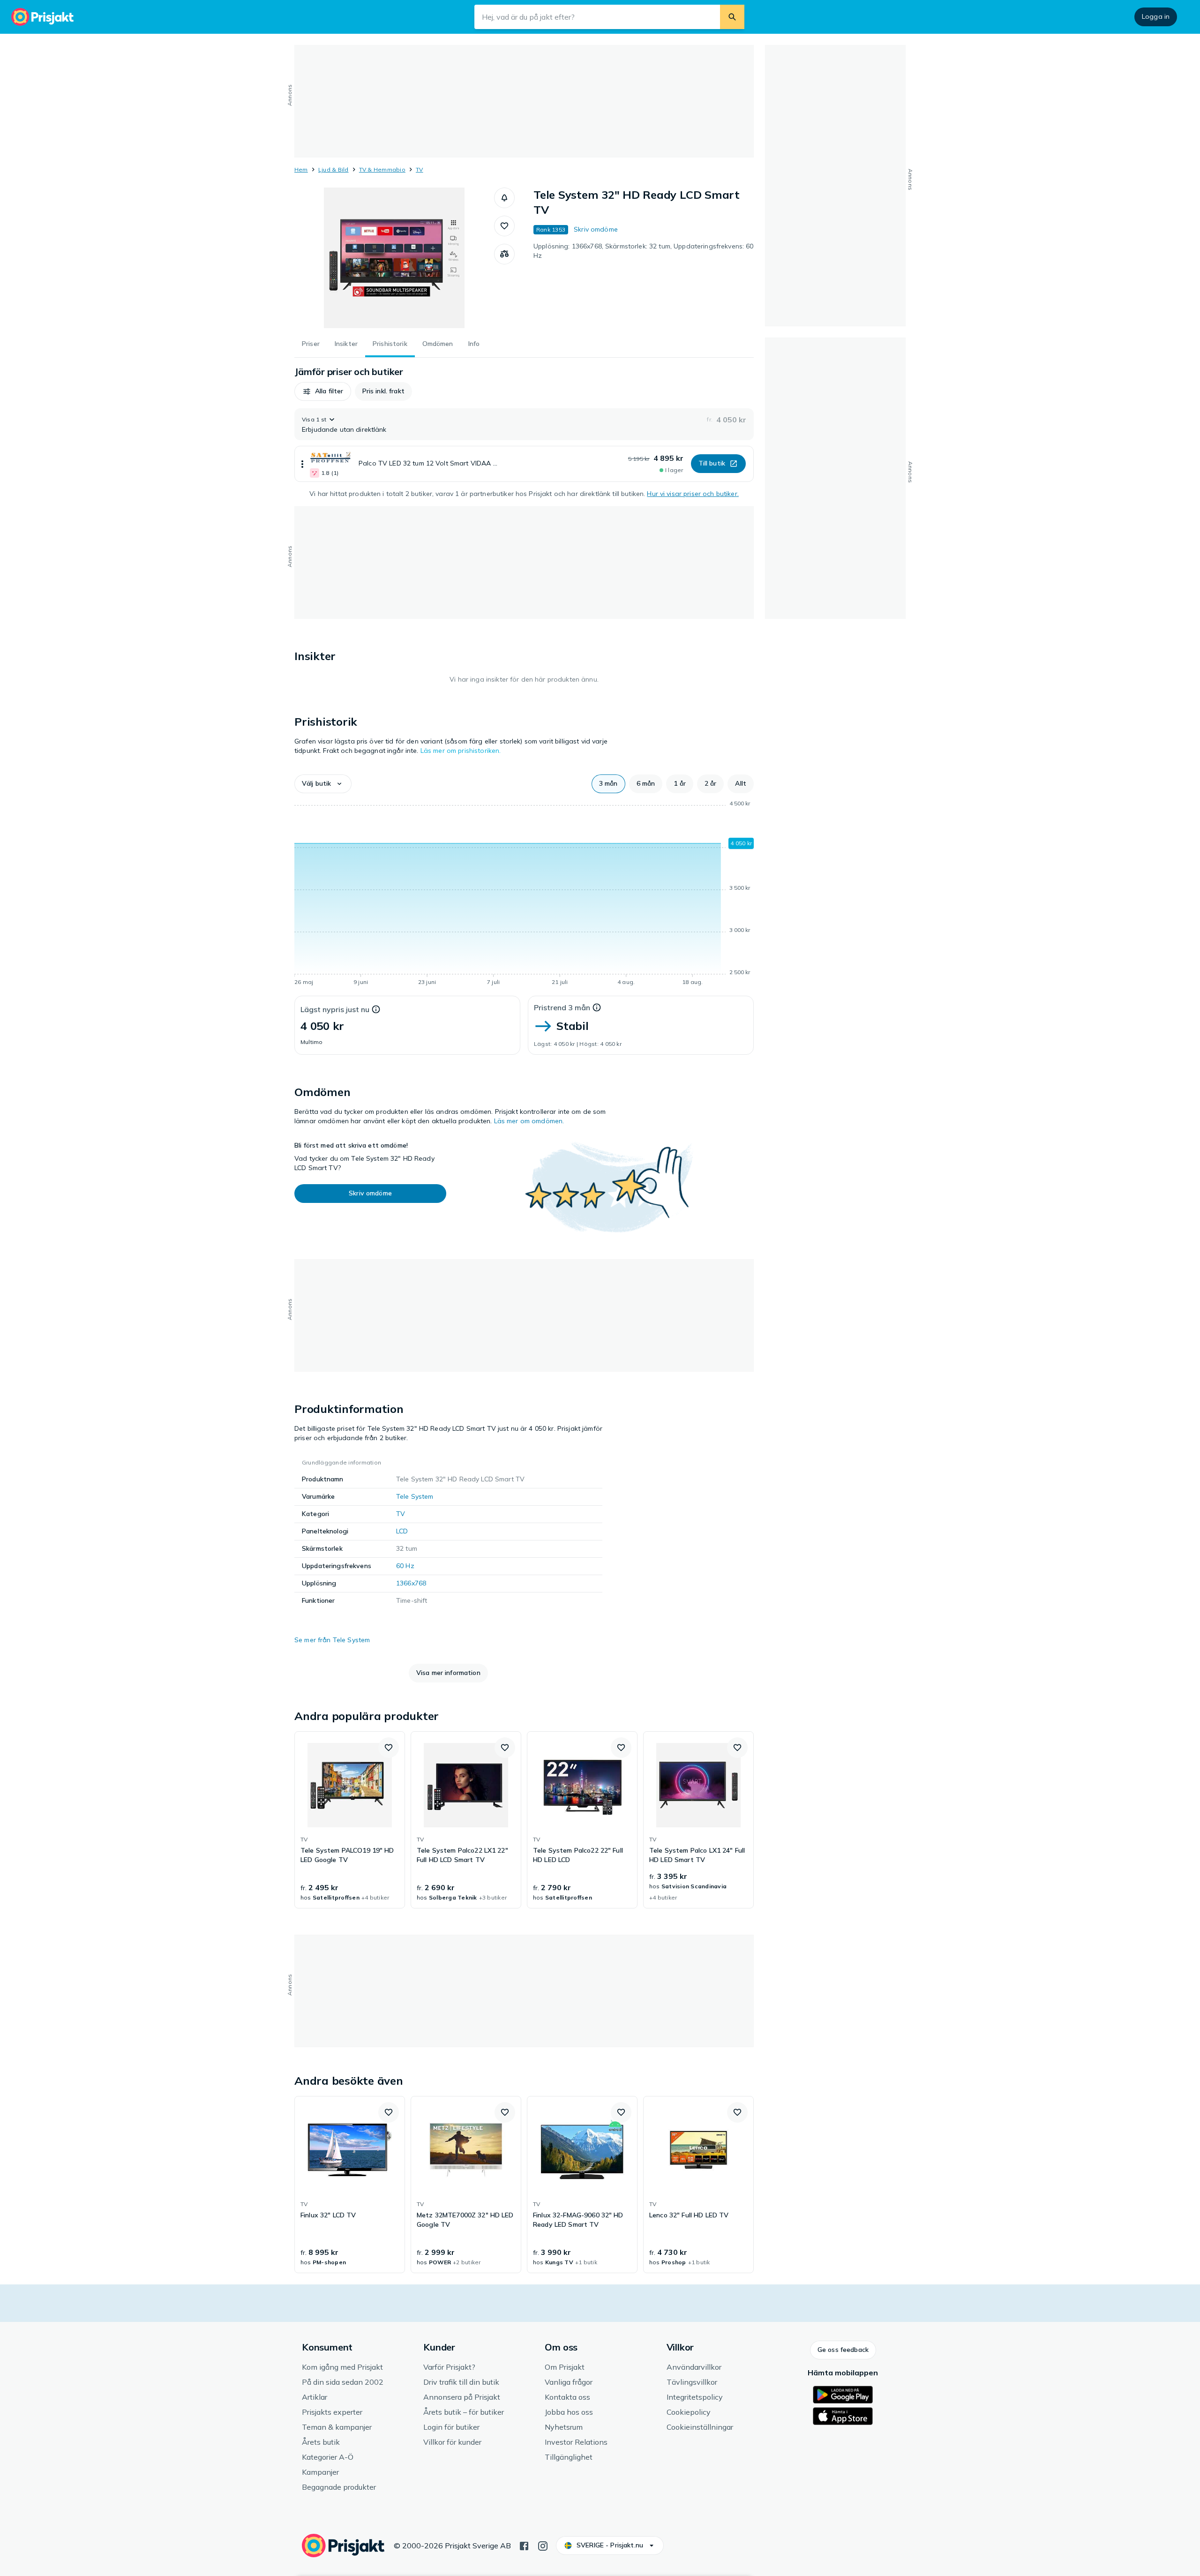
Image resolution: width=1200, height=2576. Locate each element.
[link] (350, 1820)
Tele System (415, 1496)
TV (419, 169)
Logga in (1156, 16)
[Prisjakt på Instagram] (543, 2545)
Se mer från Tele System (332, 1640)
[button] (504, 198)
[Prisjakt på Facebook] (524, 2545)
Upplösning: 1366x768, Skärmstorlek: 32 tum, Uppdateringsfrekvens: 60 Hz (644, 251)
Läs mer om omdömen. (529, 1121)
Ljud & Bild (334, 169)
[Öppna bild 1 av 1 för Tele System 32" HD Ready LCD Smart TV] (394, 258)
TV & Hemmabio (382, 169)
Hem (301, 169)
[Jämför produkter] (504, 254)
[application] (524, 894)
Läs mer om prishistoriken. (461, 751)
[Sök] (732, 17)
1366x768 (411, 1583)
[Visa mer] (302, 464)
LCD (402, 1531)
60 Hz (405, 1566)
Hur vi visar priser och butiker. (693, 494)
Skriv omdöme (596, 229)
